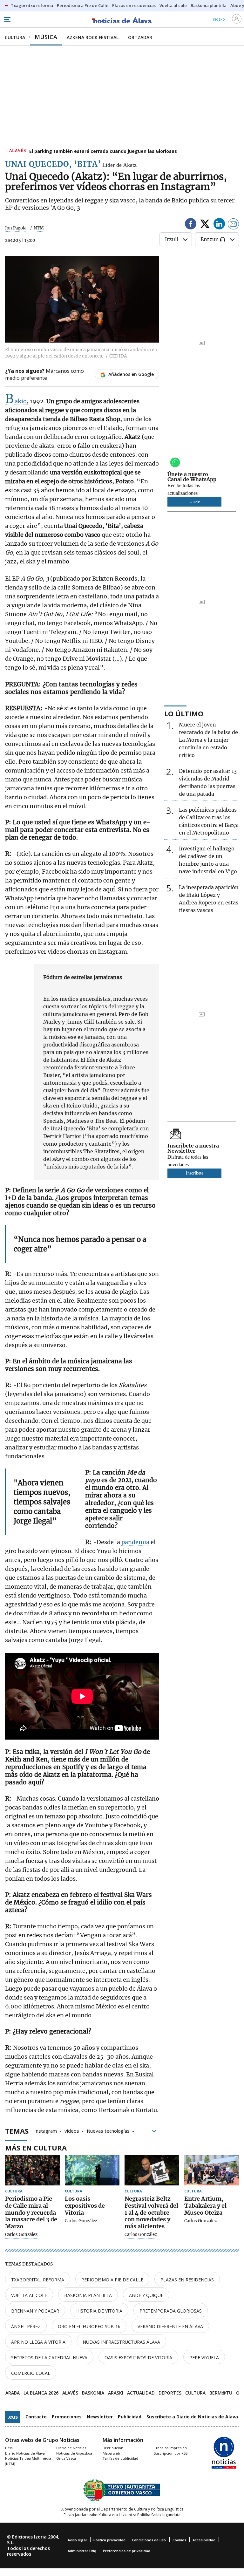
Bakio (16, 401)
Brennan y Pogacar (35, 2311)
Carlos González (21, 2235)
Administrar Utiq (82, 2551)
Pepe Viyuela (204, 2358)
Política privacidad (109, 2540)
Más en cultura (36, 2148)
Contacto (36, 2417)
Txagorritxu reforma (38, 2280)
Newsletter (100, 2417)
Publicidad (130, 2417)
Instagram (46, 2130)
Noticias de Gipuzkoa (74, 2453)
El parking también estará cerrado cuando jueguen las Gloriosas (103, 151)
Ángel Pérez (26, 2326)
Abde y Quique (146, 2295)
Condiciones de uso (149, 2540)
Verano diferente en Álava (170, 2326)
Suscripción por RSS (171, 2453)
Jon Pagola (16, 228)
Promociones (67, 2417)
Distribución (113, 2448)
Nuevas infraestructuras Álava (121, 2342)
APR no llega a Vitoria (38, 2342)
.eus (13, 2417)
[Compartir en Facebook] (191, 225)
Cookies (179, 2540)
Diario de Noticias (71, 2448)
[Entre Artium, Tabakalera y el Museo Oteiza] (212, 2170)
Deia (9, 2448)
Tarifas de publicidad (120, 2458)
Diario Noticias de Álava (25, 2453)
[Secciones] (7, 19)
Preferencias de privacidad (127, 2551)
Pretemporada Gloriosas (171, 2311)
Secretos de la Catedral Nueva (49, 2358)
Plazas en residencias (187, 2280)
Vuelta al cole (29, 2295)
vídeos (72, 2130)
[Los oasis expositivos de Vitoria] (92, 2170)
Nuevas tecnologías (108, 2130)
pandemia (135, 1542)
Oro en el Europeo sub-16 (89, 2326)
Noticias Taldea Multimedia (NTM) (28, 2461)
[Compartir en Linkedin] (219, 225)
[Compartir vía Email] (234, 225)
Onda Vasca (66, 2458)
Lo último (184, 713)
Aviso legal (77, 2540)
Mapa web (111, 2453)
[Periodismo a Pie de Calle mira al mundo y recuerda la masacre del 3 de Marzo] (32, 2170)
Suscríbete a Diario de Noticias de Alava (192, 2417)
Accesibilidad (204, 2540)
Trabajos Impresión (170, 2448)
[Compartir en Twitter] (205, 225)
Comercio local (31, 2373)
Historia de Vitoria (99, 2311)
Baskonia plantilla (88, 2295)
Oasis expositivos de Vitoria (138, 2358)
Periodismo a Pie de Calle (112, 2280)
